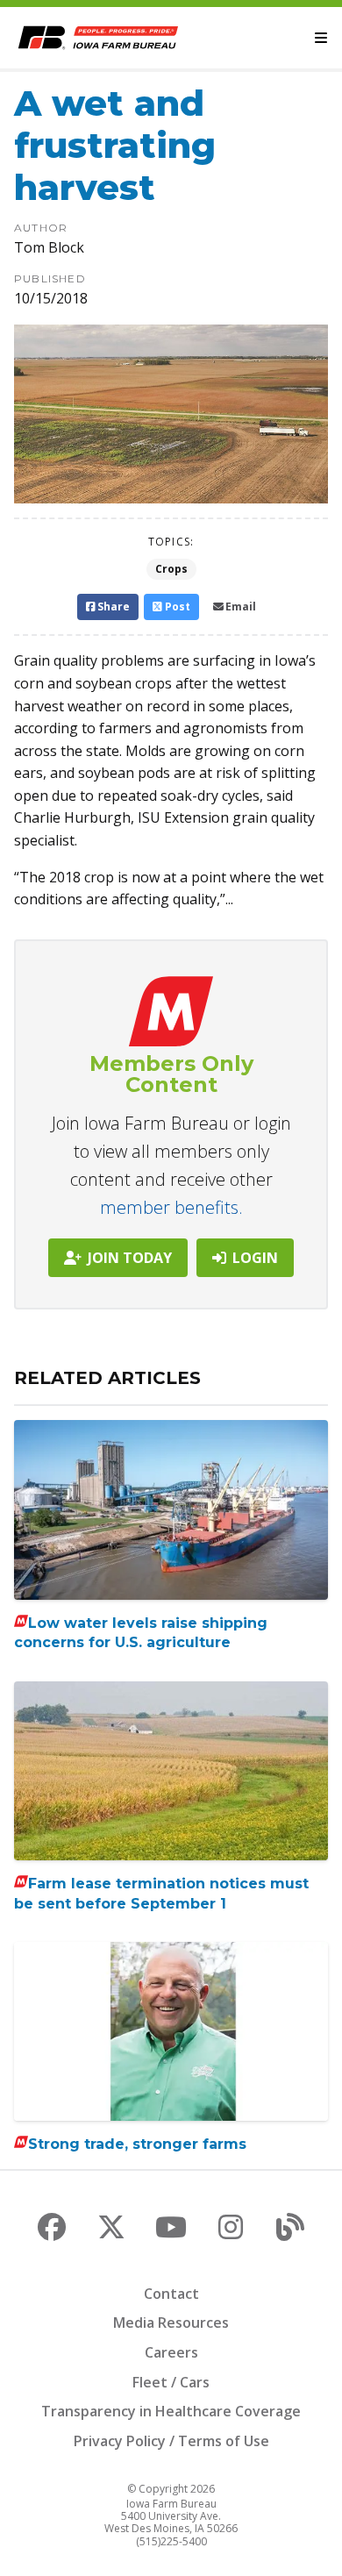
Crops (171, 569)
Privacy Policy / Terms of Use (171, 2441)
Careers (171, 2352)
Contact (171, 2294)
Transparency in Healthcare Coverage (171, 2411)
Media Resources (171, 2323)
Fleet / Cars (171, 2382)
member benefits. (171, 1207)
